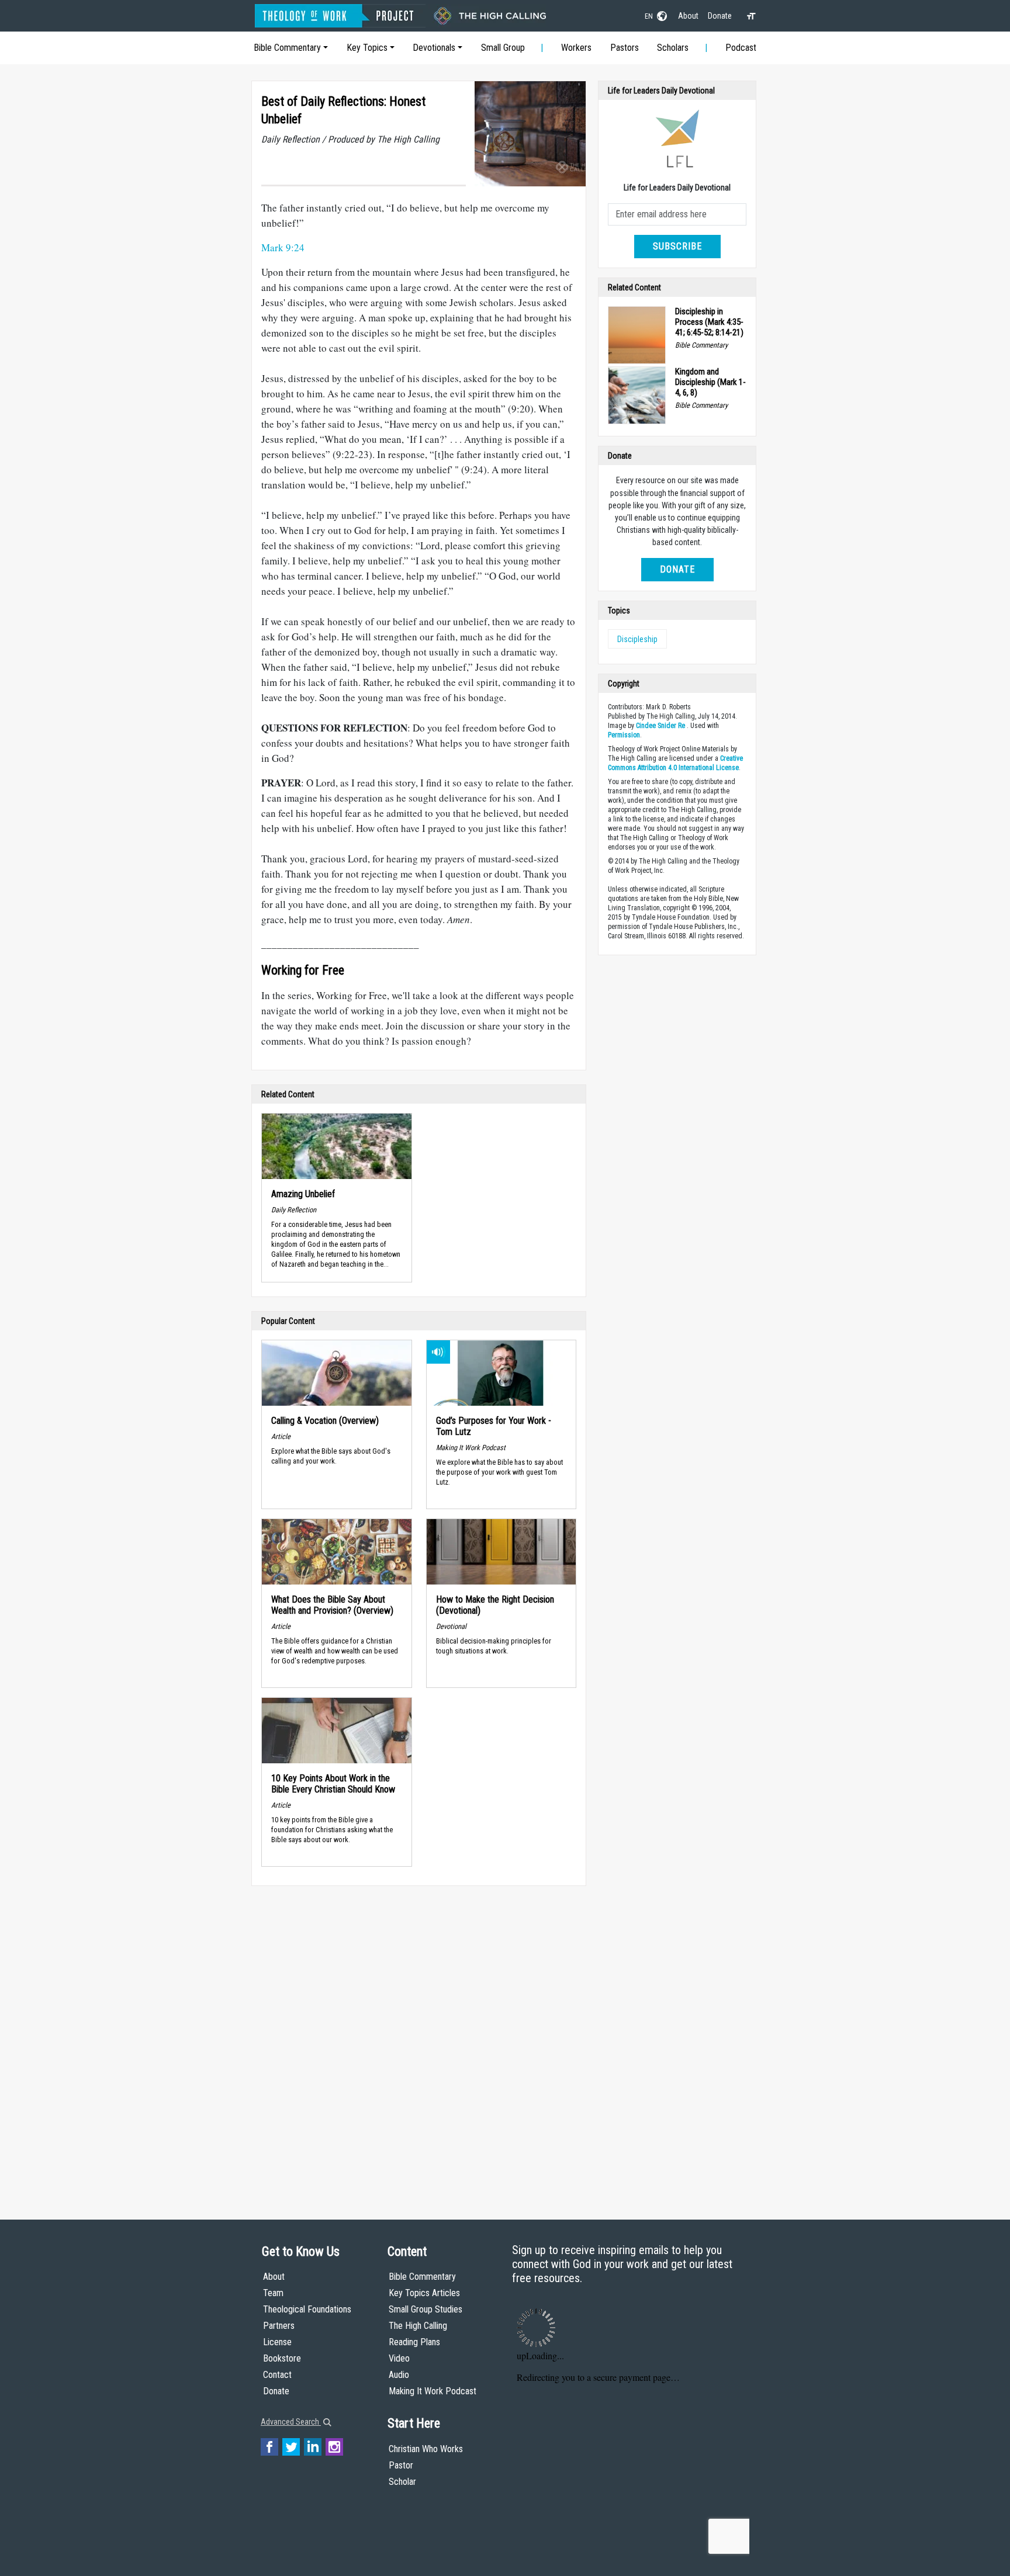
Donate (720, 16)
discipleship (637, 639)
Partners (279, 2326)
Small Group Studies (426, 2309)
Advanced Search (291, 2422)
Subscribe (677, 246)
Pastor (401, 2465)
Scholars (673, 48)
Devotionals (434, 48)
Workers (576, 48)
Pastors (625, 48)
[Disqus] (419, 2041)
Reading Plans (414, 2342)
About (688, 16)
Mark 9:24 (283, 247)
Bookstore (282, 2358)
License (277, 2342)
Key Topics (367, 48)
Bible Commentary (287, 48)
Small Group (503, 48)
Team (273, 2293)
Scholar (402, 2482)
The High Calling (418, 2326)
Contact (277, 2375)
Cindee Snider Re (660, 726)
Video (399, 2358)
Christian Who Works (426, 2449)
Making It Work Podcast (433, 2391)
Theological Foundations (307, 2309)
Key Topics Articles (424, 2293)
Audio (399, 2375)
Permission (624, 735)
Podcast (741, 48)
